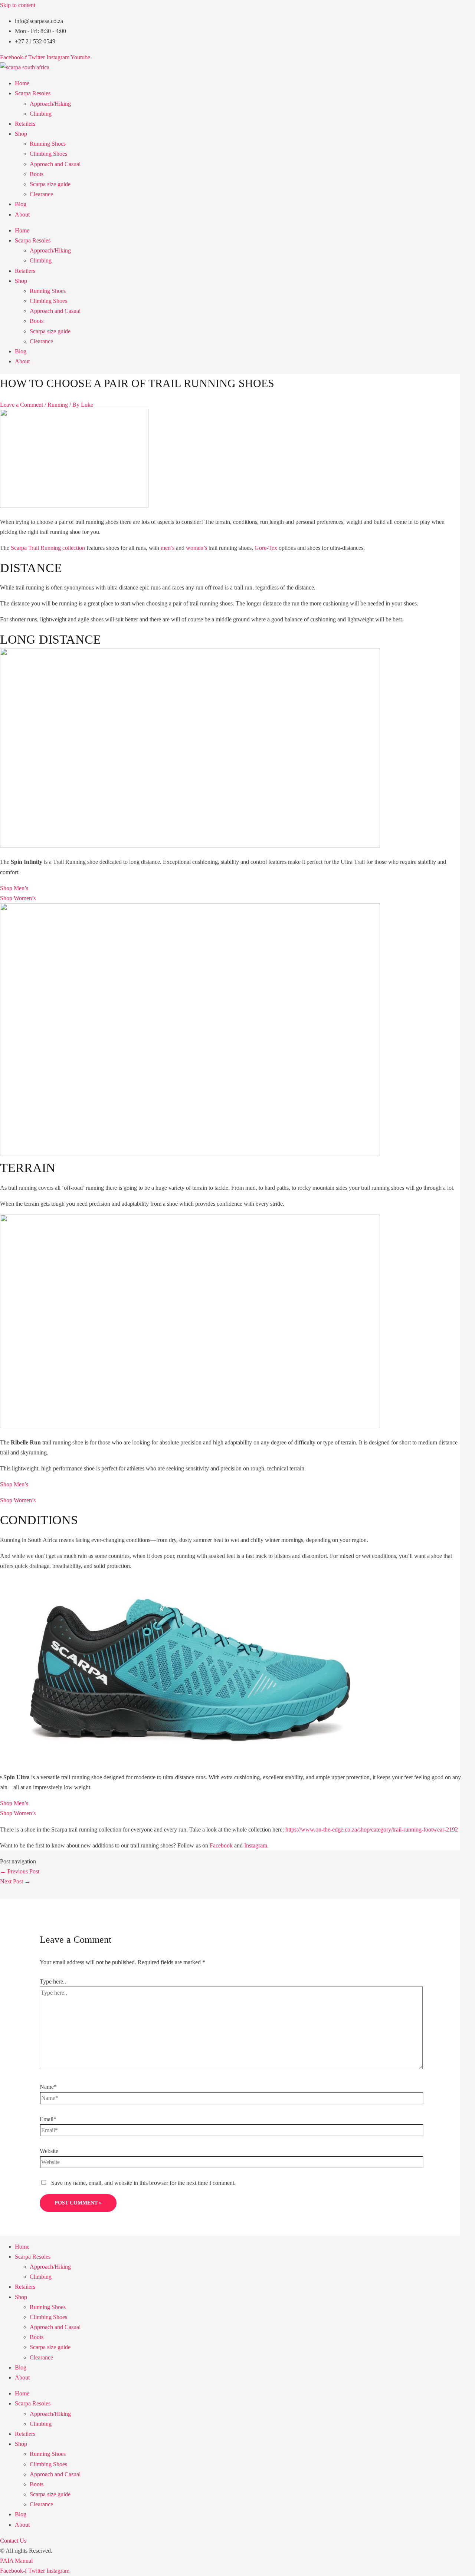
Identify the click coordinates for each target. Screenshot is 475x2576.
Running (58, 405)
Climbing (41, 114)
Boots (37, 174)
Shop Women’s (18, 898)
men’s (168, 548)
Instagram (256, 1845)
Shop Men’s (14, 888)
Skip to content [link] (18, 5)
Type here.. (53, 1981)
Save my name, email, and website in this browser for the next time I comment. (143, 2183)
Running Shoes (48, 144)
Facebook (221, 1845)
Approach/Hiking (50, 104)
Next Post (15, 1881)
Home (22, 83)
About (22, 214)
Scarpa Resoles (33, 93)
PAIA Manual (16, 2561)
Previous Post (20, 1871)
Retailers (25, 124)
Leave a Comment (22, 405)
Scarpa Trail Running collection (48, 548)
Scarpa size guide (50, 184)
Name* (48, 2087)
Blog (21, 204)
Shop (21, 134)
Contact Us (13, 2541)
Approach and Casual (55, 164)
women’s (196, 548)
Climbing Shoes (48, 154)
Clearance (41, 194)
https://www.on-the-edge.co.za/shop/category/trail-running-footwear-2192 (372, 1829)
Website (49, 2151)
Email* (48, 2119)
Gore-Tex (266, 548)
